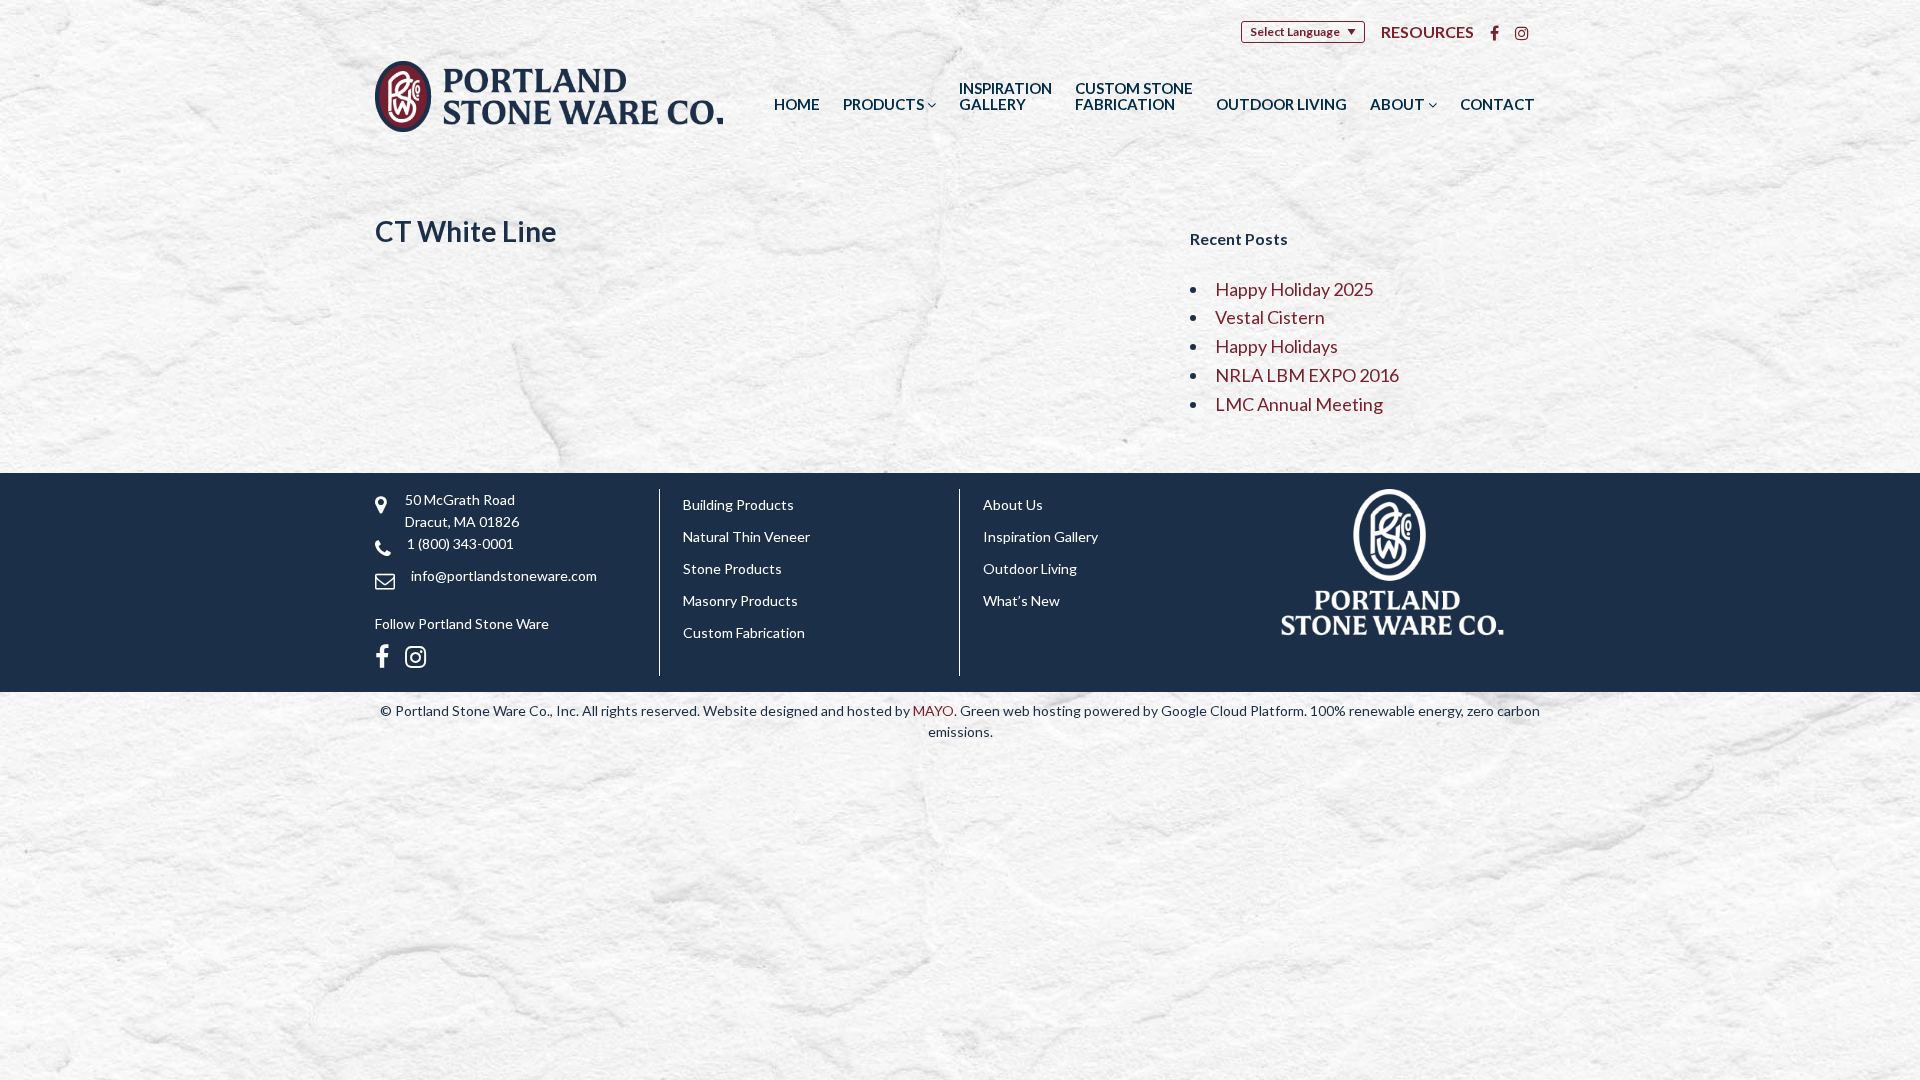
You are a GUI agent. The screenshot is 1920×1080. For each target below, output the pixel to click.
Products (885, 104)
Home (797, 104)
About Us (1013, 504)
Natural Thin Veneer (746, 536)
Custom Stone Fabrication (1134, 96)
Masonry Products (740, 600)
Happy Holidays (1276, 346)
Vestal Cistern (1270, 317)
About (1399, 104)
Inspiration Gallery (1005, 96)
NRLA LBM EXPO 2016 (1307, 375)
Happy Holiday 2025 (1294, 289)
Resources (1427, 31)
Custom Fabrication (744, 632)
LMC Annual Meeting (1299, 404)
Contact (1497, 104)
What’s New (1021, 600)
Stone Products (732, 568)
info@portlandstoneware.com (504, 575)
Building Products (738, 504)
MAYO (933, 710)
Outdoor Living (1281, 104)
